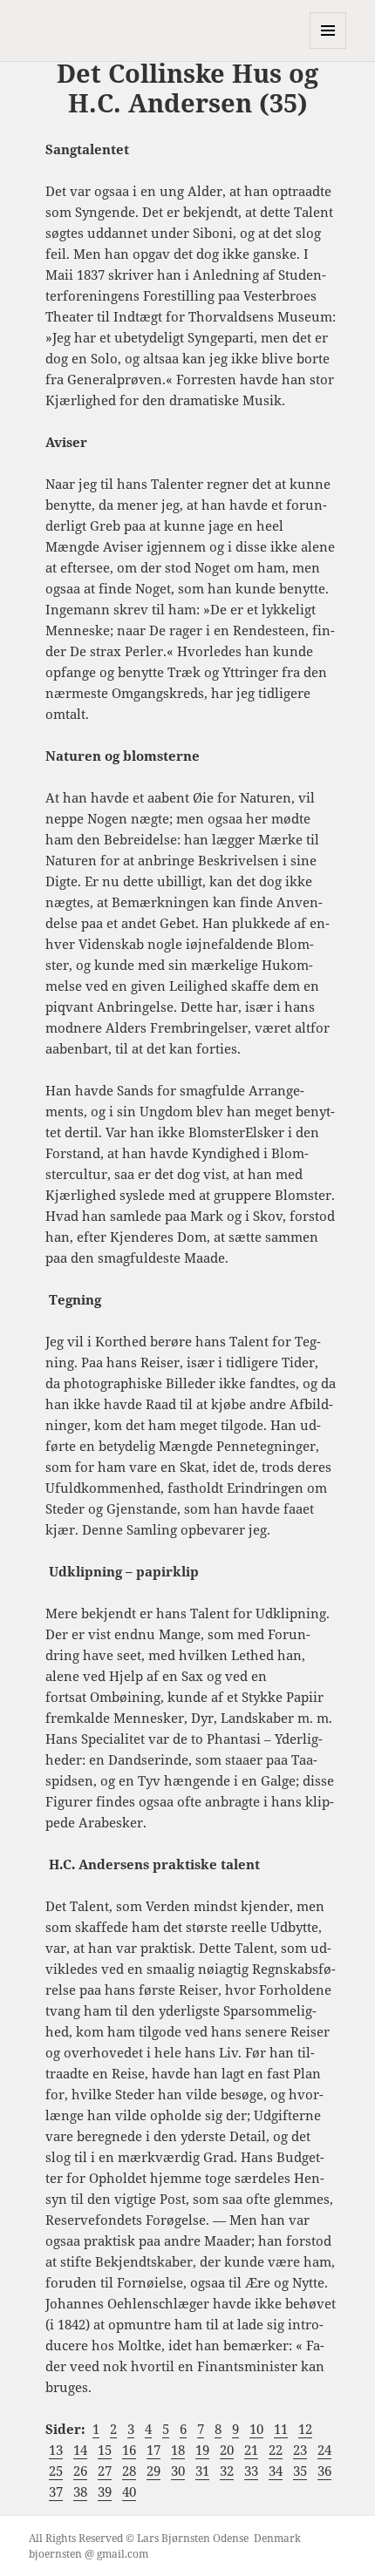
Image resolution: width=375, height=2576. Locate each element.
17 (153, 2450)
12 (305, 2429)
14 (80, 2450)
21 (251, 2450)
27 (105, 2471)
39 (105, 2491)
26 (80, 2471)
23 (300, 2450)
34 (276, 2471)
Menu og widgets (328, 48)
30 (178, 2471)
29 (153, 2471)
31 (202, 2471)
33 (251, 2471)
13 (56, 2450)
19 (202, 2450)
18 (178, 2450)
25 (56, 2471)
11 (281, 2429)
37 (56, 2491)
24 (324, 2450)
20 (227, 2450)
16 (129, 2450)
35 (300, 2471)
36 (324, 2471)
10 (256, 2429)
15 (105, 2450)
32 (227, 2471)
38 (80, 2491)
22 (276, 2450)
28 (129, 2471)
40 (129, 2491)
